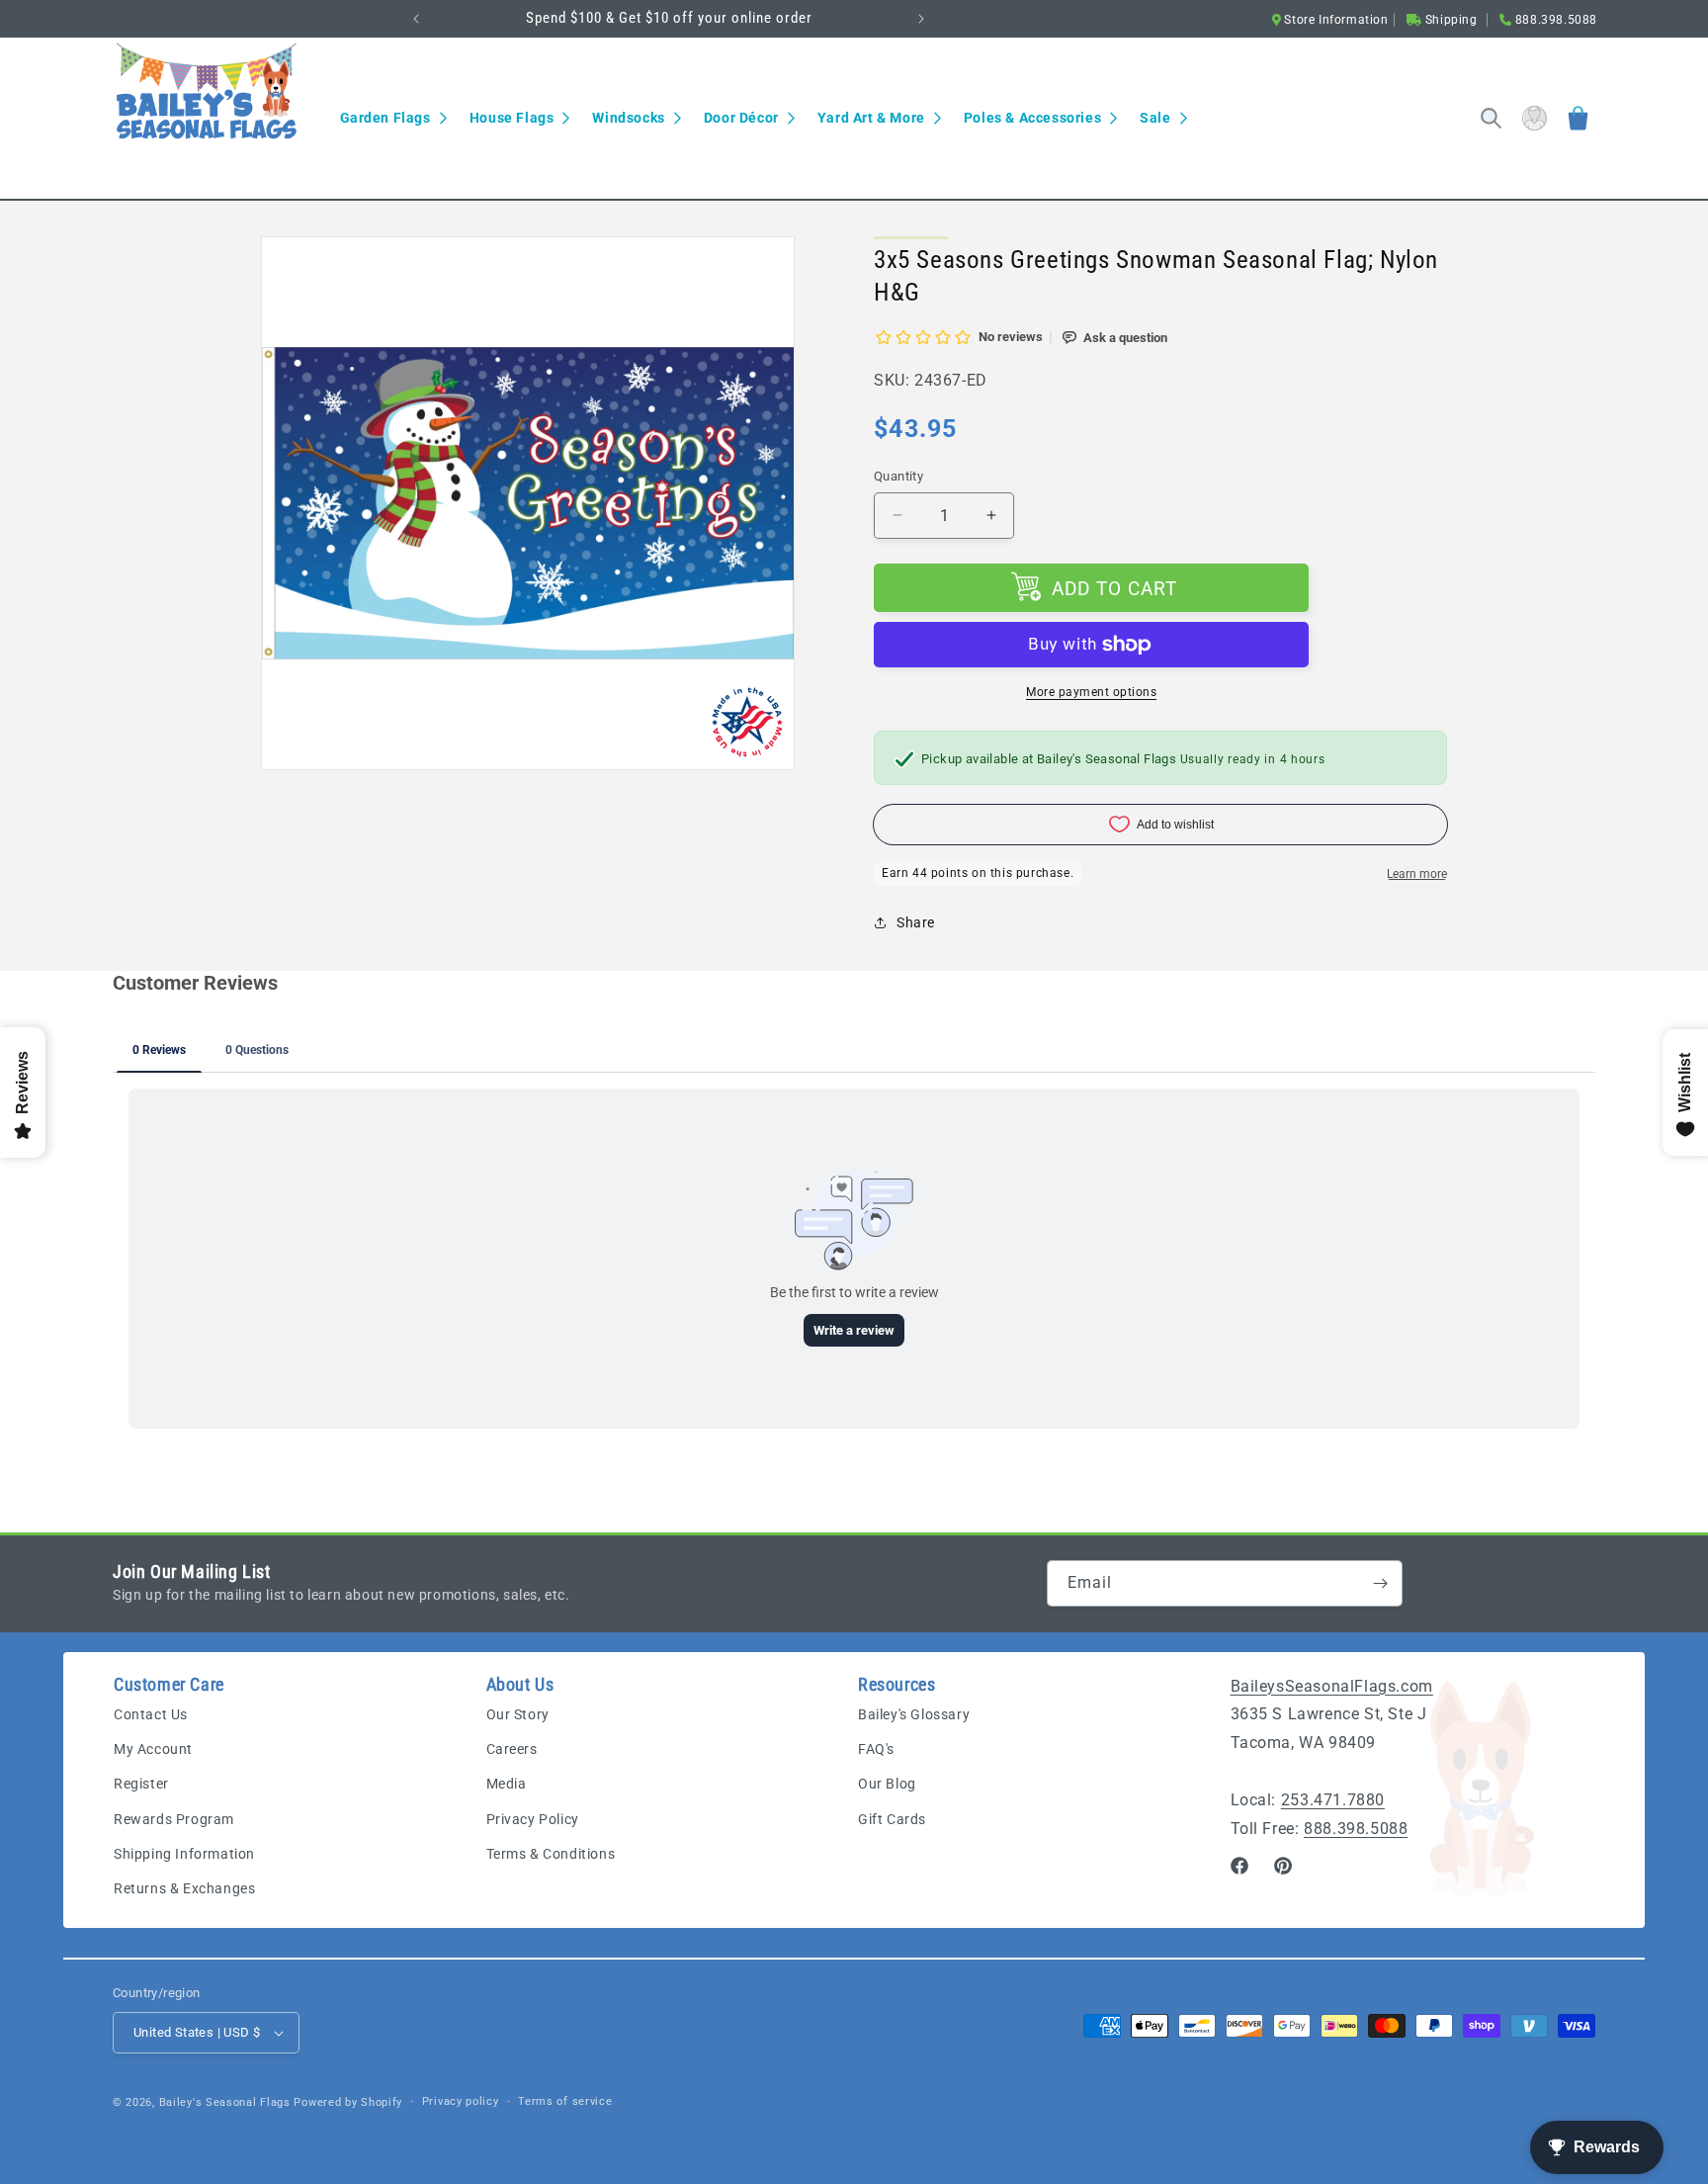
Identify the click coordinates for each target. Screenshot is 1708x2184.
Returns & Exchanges (184, 1889)
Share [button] (916, 922)
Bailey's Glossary (914, 1715)
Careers (512, 1750)
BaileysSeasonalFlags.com (1332, 1686)
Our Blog (887, 1785)
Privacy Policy (533, 1819)
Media (507, 1785)
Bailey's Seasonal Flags (225, 2102)
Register (141, 1785)
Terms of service (565, 2101)
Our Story (518, 1715)
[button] (393, 118)
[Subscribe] (1380, 1583)
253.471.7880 (1333, 1800)
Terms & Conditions (551, 1854)
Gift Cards (892, 1819)
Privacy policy (461, 2101)
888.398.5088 (1356, 1829)
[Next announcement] (921, 19)
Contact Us (151, 1715)
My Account (153, 1750)
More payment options (1091, 692)
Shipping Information (184, 1854)
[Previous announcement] (416, 19)
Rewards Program (174, 1819)
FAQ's (876, 1750)
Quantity (898, 476)
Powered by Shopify (348, 2102)
